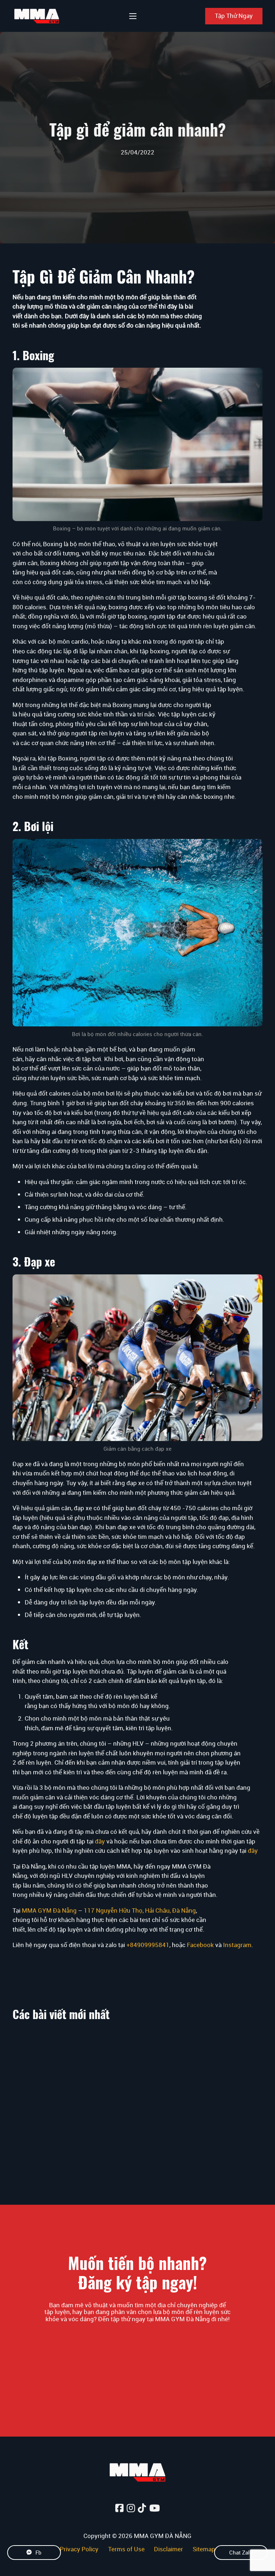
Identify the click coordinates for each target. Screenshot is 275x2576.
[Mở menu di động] (133, 16)
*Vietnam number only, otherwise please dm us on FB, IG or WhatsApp (137, 2334)
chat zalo (241, 2552)
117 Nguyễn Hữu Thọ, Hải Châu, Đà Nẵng (140, 1910)
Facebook (200, 1945)
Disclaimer (168, 2549)
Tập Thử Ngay (234, 16)
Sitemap (204, 2549)
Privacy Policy (79, 2549)
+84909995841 (148, 1945)
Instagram (237, 1945)
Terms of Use (126, 2549)
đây (100, 1841)
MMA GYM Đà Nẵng (49, 1910)
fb (38, 2552)
